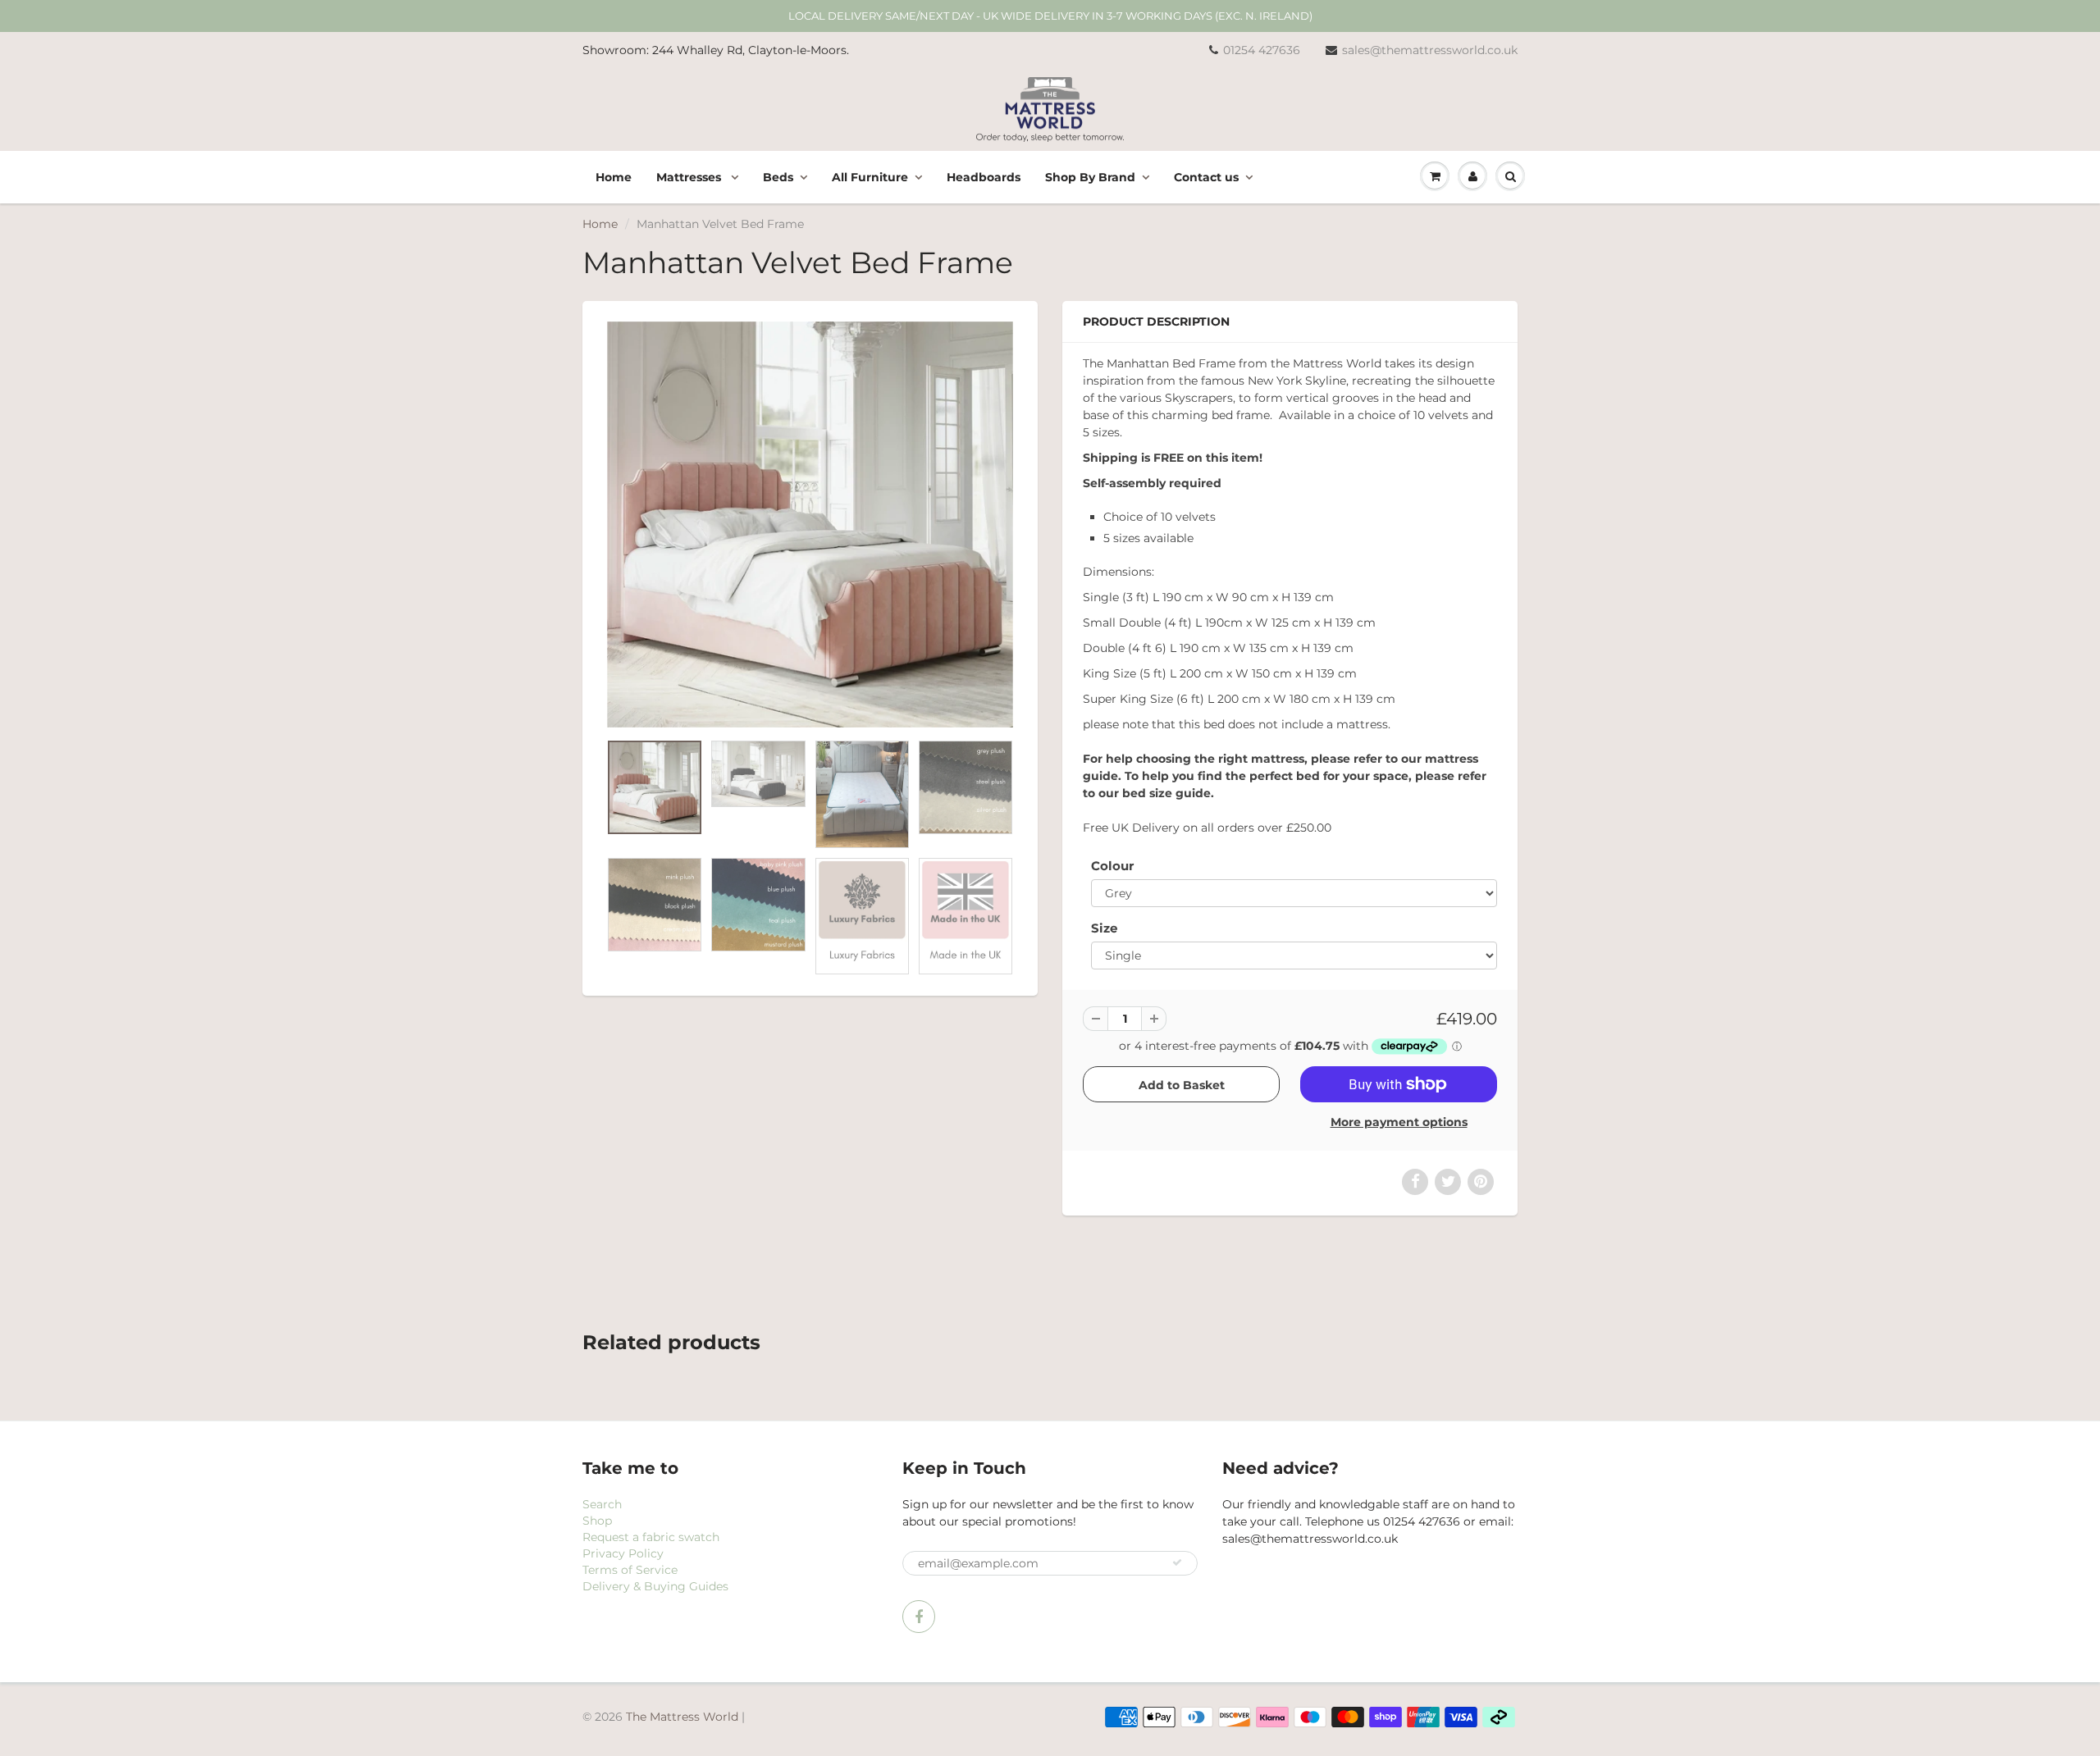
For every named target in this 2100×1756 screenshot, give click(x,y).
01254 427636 (1262, 50)
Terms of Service (630, 1570)
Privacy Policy (623, 1553)
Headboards (984, 177)
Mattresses (690, 177)
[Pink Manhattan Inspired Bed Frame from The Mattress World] (810, 525)
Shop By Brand (1090, 177)
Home (614, 177)
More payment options (1399, 1122)
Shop (597, 1521)
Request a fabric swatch (651, 1537)
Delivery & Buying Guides (655, 1586)
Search (602, 1504)
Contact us (1206, 177)
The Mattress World (682, 1717)
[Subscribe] (1177, 1562)
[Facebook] (919, 1617)
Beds (778, 177)
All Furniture (870, 177)
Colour (1112, 866)
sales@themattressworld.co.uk (1430, 50)
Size (1104, 928)
